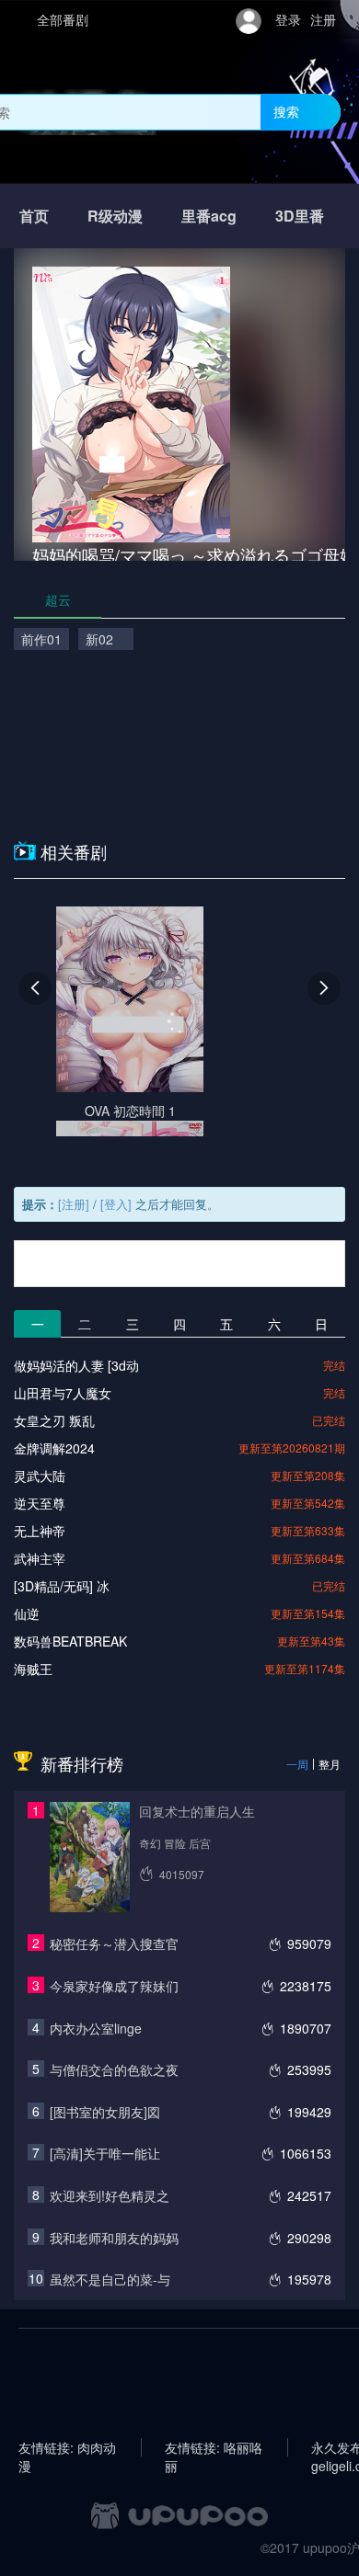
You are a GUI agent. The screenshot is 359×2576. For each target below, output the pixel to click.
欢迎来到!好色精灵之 (110, 2195)
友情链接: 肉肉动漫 (67, 2447)
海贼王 (33, 1669)
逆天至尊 (40, 1503)
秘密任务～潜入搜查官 (114, 1943)
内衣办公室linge (96, 2028)
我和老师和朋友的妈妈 (114, 2238)
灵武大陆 (40, 1476)
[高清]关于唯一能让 (105, 2153)
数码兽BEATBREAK (70, 1641)
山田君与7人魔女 (63, 1393)
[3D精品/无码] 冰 (62, 1586)
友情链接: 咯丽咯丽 (214, 2447)
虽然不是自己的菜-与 (110, 2279)
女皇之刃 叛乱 (54, 1420)
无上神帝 (40, 1531)
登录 (288, 19)
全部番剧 (63, 19)
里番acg (209, 216)
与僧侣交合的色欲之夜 (114, 2069)
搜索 (286, 111)
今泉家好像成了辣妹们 (114, 1986)
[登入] (116, 1204)
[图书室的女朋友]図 (105, 2112)
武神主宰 (40, 1558)
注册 (323, 19)
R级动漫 (115, 216)
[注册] (74, 1204)
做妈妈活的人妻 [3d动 (76, 1365)
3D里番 (300, 216)
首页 (34, 216)
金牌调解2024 (54, 1448)
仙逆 (27, 1613)
